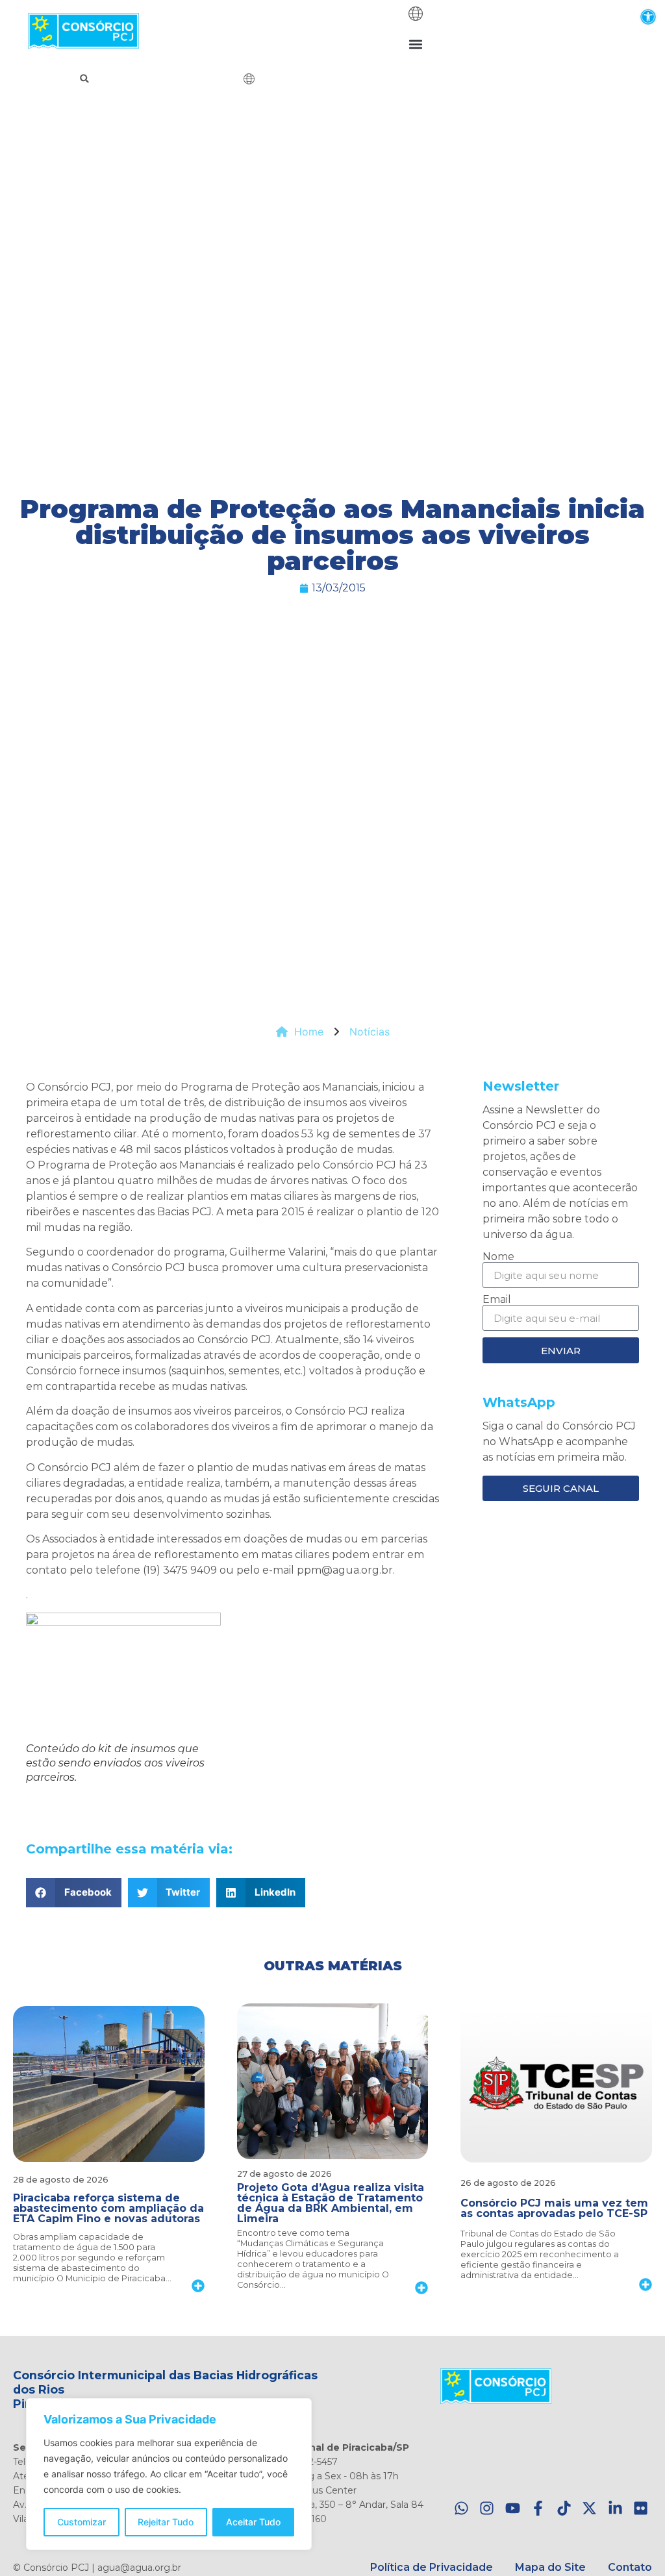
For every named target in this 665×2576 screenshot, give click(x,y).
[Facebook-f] (538, 2509)
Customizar (82, 2522)
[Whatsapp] (461, 2509)
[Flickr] (641, 2509)
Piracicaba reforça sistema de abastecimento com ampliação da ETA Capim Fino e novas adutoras (108, 2208)
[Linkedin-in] (615, 2509)
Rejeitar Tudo (166, 2522)
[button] (648, 17)
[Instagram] (487, 2509)
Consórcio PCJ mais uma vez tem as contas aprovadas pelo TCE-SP (554, 2208)
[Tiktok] (564, 2509)
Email (497, 1300)
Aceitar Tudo (253, 2522)
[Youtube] (513, 2509)
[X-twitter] (589, 2509)
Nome (498, 1257)
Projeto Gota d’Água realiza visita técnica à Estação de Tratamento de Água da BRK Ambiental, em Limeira (331, 2203)
